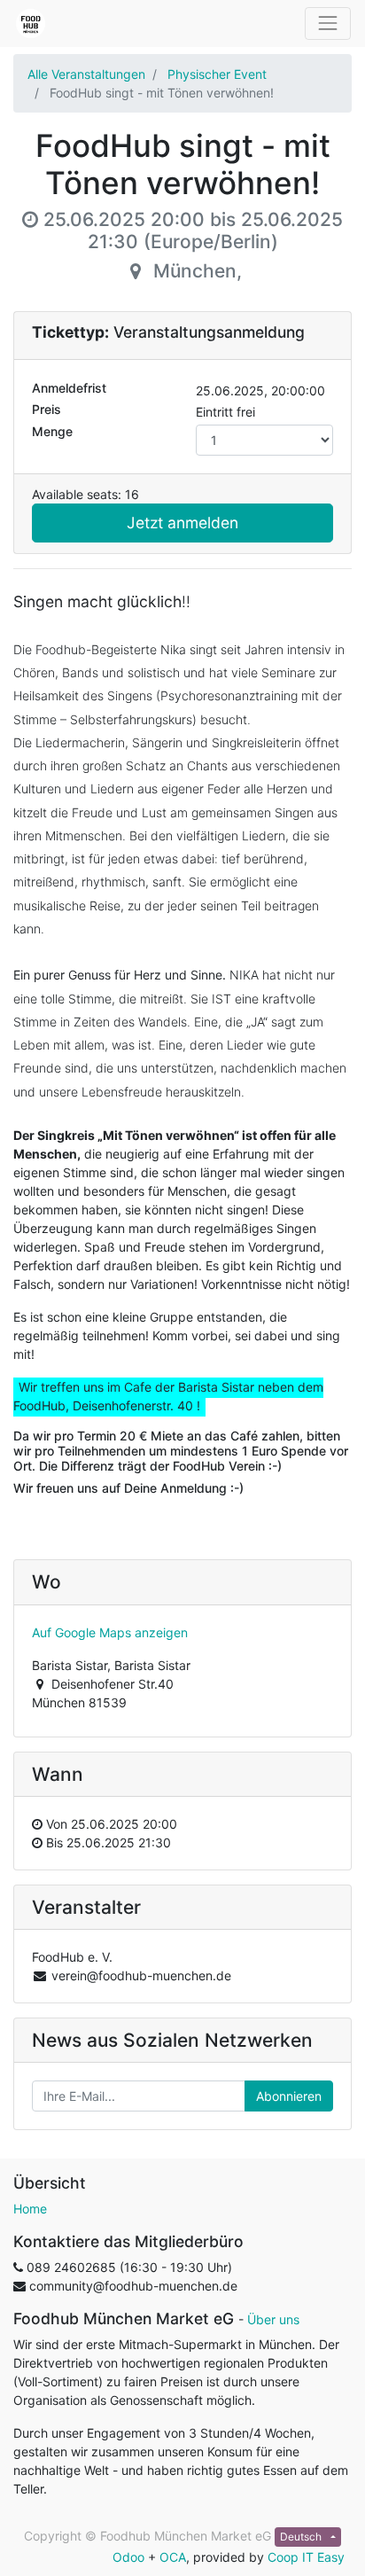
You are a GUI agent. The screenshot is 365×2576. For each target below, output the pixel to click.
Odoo (128, 2557)
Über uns (273, 2319)
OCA (173, 2557)
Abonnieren (289, 2096)
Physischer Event (217, 74)
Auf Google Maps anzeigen (110, 1632)
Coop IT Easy (306, 2557)
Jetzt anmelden (182, 523)
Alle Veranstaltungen (86, 74)
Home (30, 2209)
